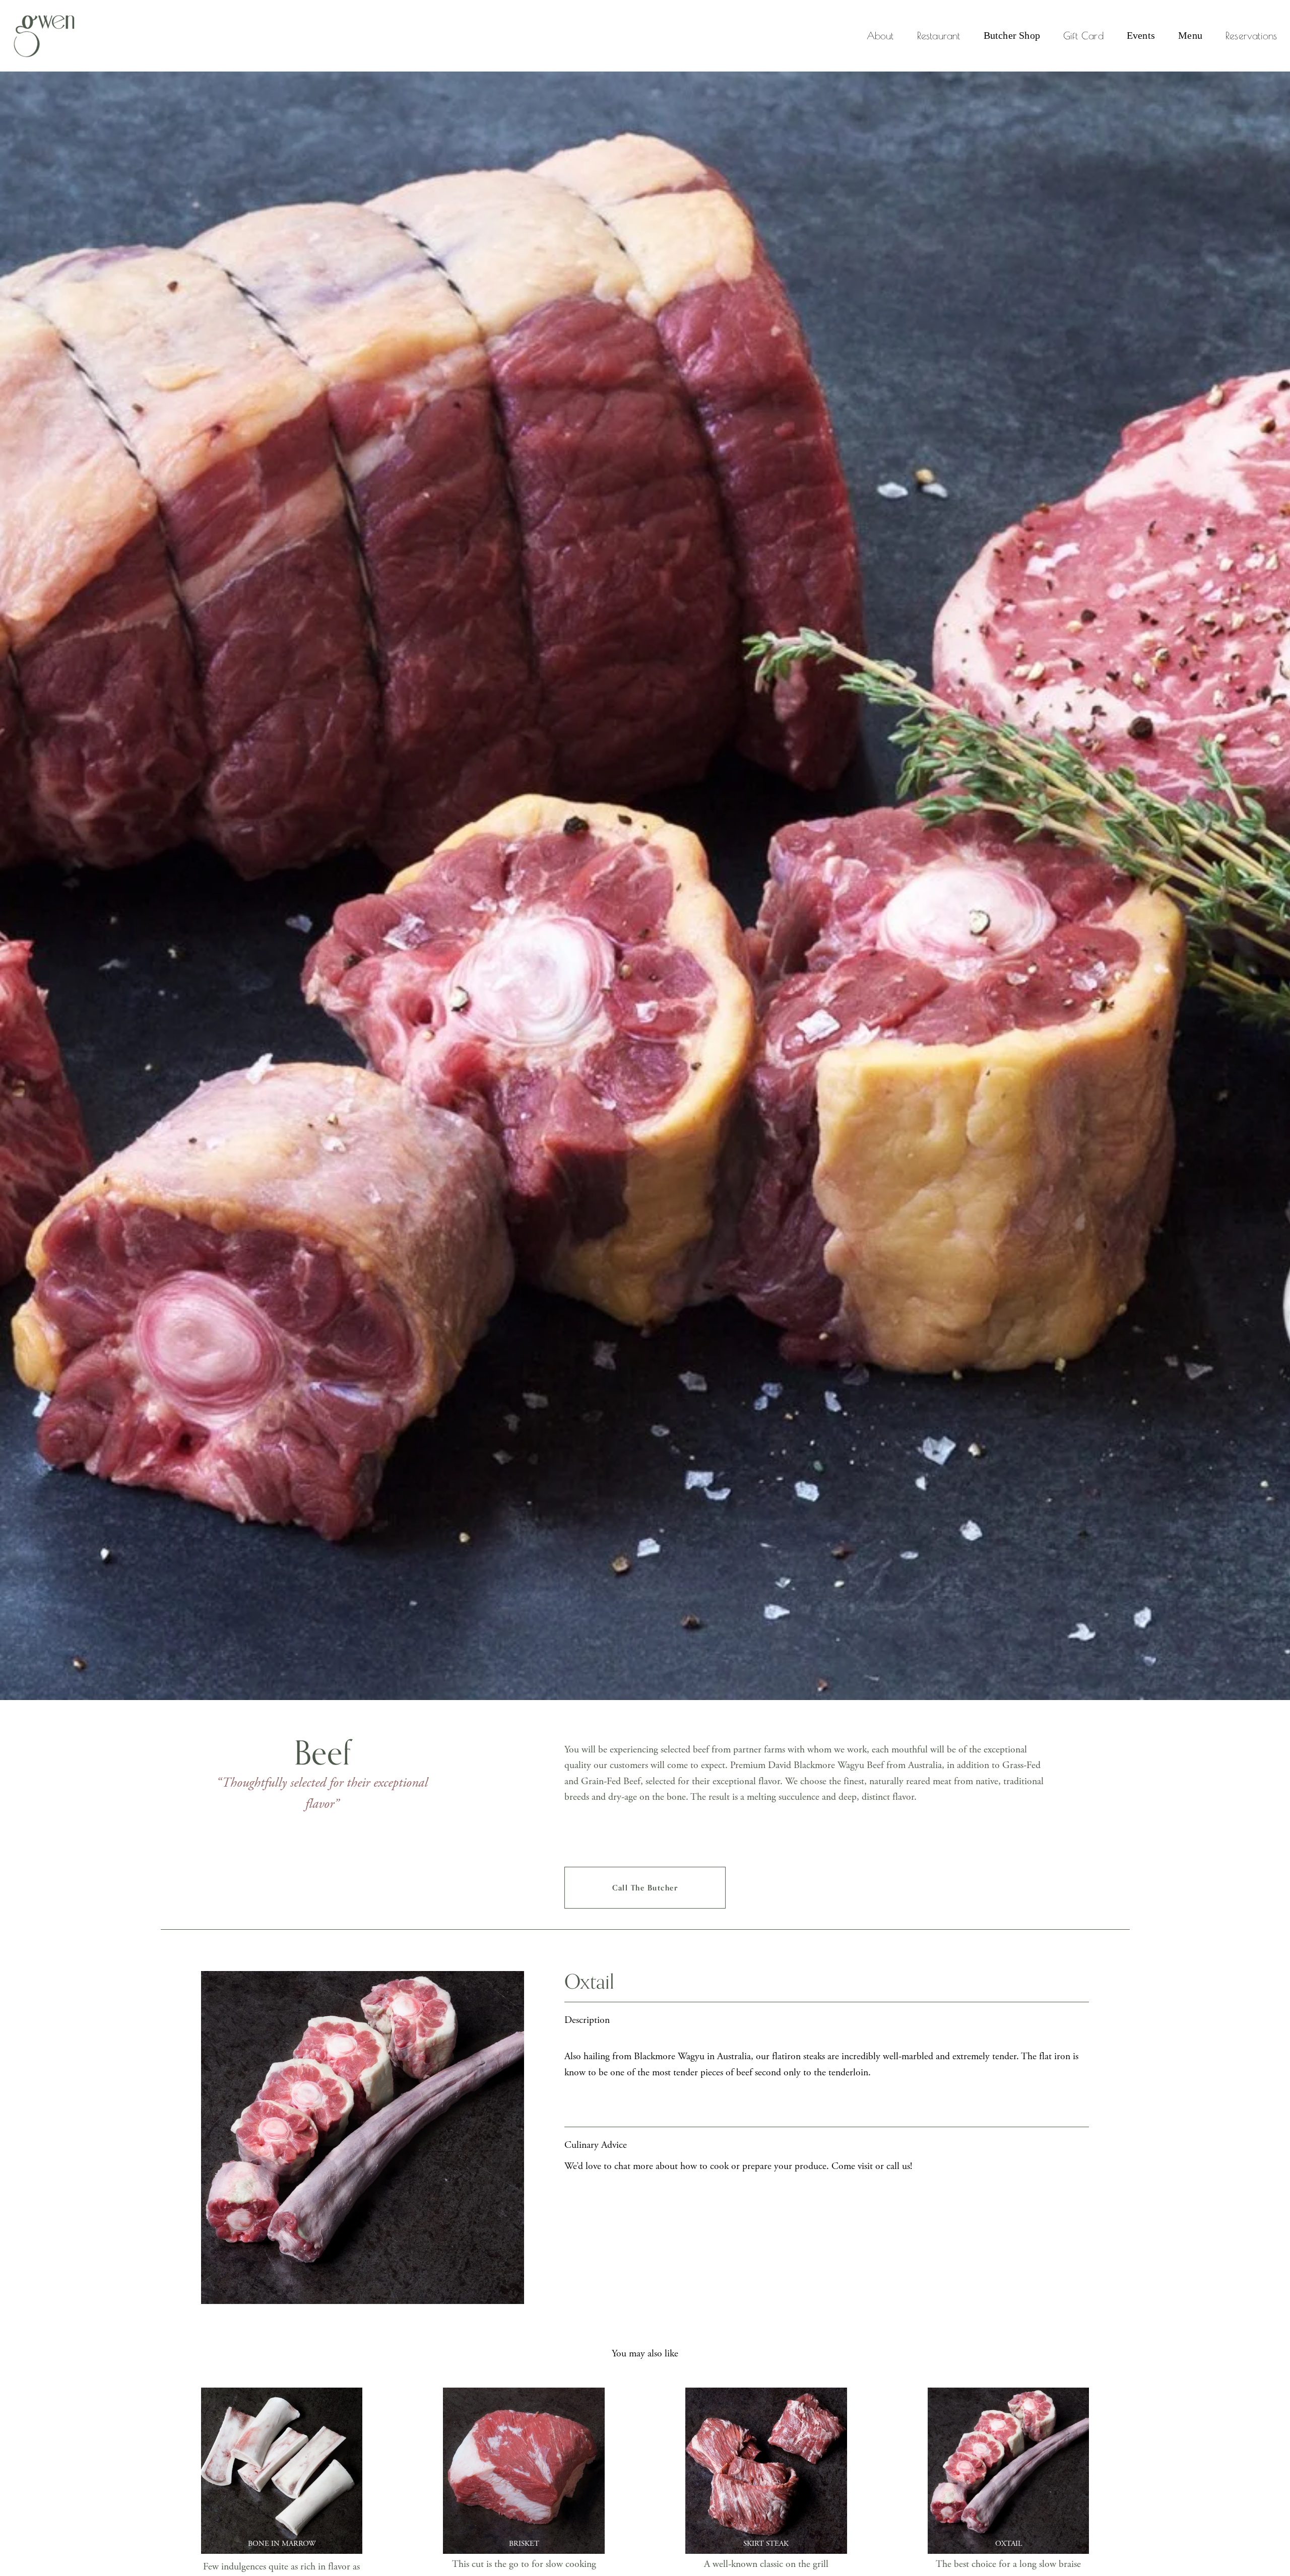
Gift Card (1083, 36)
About (880, 36)
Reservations (1251, 36)
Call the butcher (645, 1888)
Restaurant (939, 36)
